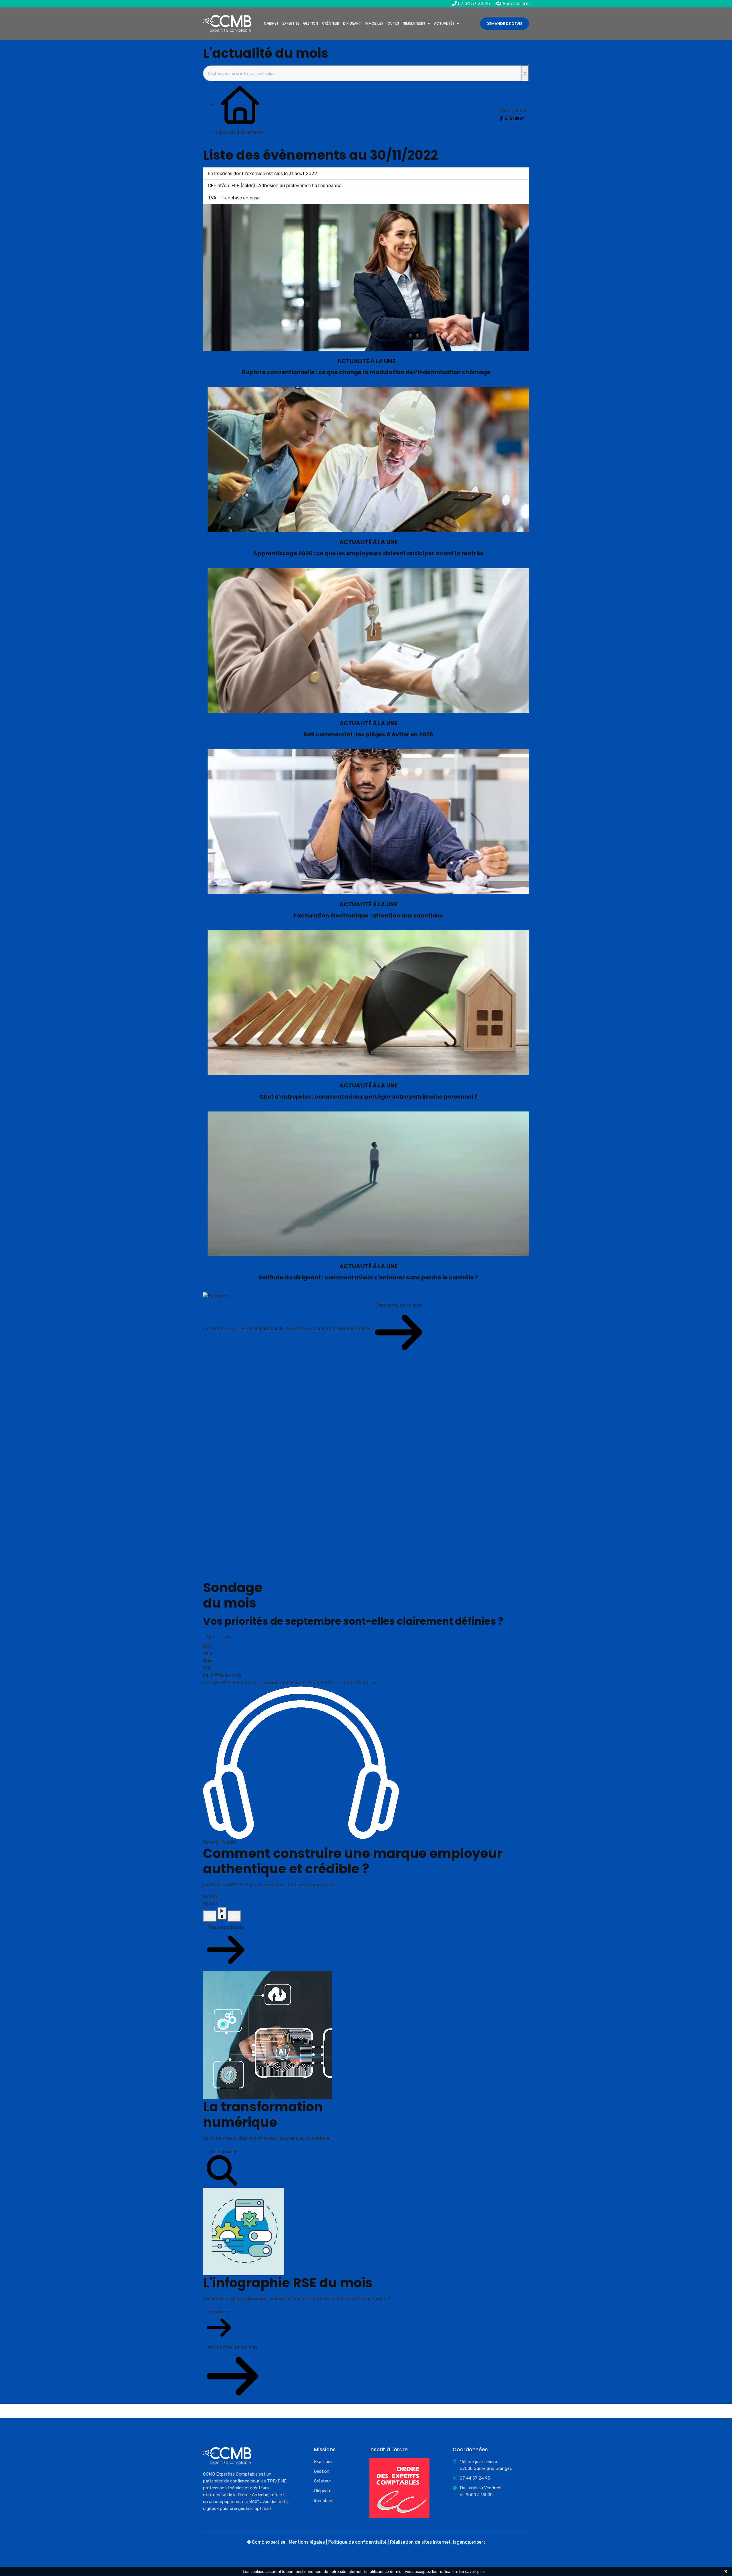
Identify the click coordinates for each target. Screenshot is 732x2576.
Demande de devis (505, 24)
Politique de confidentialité (357, 2542)
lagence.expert (469, 2542)
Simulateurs (414, 23)
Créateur (331, 23)
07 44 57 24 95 (473, 4)
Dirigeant (352, 23)
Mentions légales (307, 2542)
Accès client (515, 4)
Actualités (444, 23)
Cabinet (271, 23)
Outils (393, 23)
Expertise (291, 23)
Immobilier (374, 23)
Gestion (311, 23)
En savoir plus (472, 2571)
